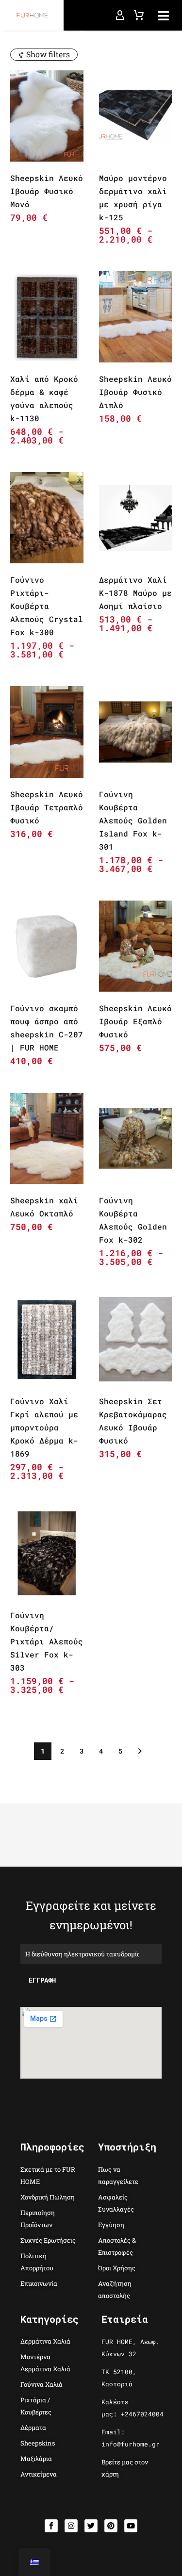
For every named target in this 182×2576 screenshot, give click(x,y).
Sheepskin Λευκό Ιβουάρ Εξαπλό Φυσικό (135, 1021)
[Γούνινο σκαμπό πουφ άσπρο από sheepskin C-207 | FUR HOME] (47, 946)
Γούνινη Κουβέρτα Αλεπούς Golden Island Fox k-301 (133, 820)
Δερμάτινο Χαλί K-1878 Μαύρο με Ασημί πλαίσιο (135, 593)
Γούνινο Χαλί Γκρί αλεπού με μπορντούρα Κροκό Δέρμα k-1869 (44, 1427)
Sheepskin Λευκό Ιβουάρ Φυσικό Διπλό (135, 392)
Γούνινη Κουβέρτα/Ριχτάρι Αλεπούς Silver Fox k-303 (47, 1641)
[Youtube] (131, 2526)
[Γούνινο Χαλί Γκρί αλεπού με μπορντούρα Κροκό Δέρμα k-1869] (47, 1339)
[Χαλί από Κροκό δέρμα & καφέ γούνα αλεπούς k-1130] (47, 317)
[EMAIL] (91, 1953)
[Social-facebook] (51, 2526)
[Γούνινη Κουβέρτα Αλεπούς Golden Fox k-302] (136, 1138)
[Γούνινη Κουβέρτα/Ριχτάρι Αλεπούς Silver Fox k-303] (47, 1553)
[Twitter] (91, 2526)
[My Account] (120, 16)
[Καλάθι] (139, 16)
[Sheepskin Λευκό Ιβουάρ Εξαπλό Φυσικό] (136, 946)
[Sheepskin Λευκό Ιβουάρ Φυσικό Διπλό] (136, 317)
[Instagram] (71, 2526)
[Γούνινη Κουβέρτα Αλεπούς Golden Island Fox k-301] (136, 732)
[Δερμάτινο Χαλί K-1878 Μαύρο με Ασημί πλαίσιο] (136, 518)
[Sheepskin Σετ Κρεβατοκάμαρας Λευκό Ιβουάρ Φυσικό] (136, 1339)
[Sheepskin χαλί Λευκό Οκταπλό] (47, 1138)
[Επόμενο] (140, 1751)
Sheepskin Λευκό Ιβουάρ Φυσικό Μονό (47, 191)
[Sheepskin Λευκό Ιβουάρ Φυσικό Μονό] (47, 116)
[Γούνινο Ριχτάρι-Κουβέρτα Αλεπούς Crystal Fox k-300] (47, 518)
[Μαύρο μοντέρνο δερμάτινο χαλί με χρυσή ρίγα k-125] (136, 116)
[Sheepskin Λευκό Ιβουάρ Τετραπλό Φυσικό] (47, 732)
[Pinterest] (111, 2526)
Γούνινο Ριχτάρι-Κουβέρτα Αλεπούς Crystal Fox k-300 (47, 606)
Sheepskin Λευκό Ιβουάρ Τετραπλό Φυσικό (47, 807)
